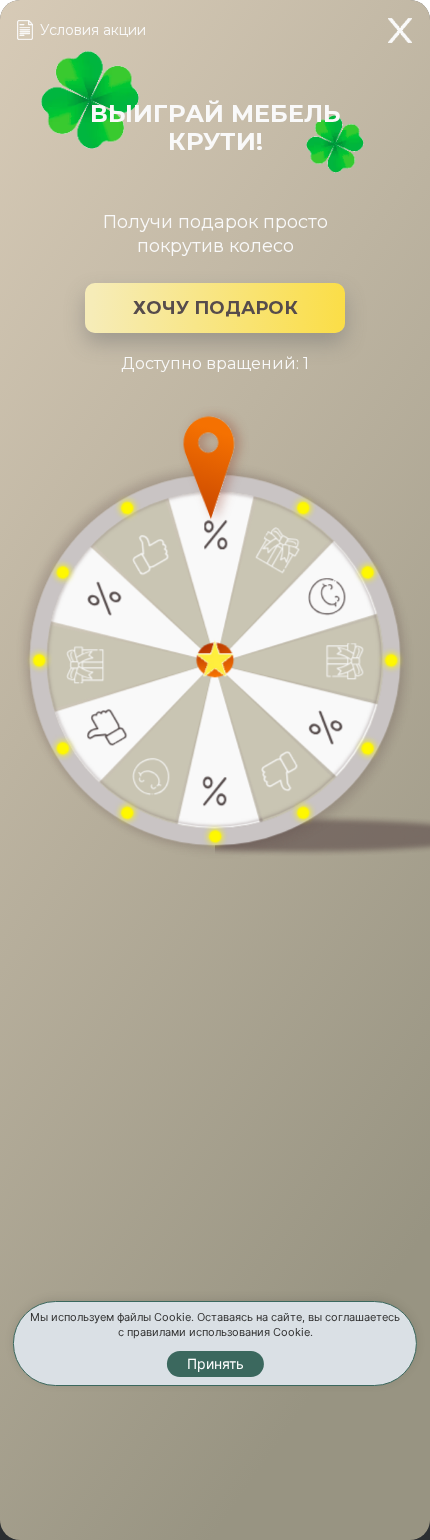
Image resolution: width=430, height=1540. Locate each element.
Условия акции (93, 30)
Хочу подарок (215, 308)
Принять (215, 1363)
